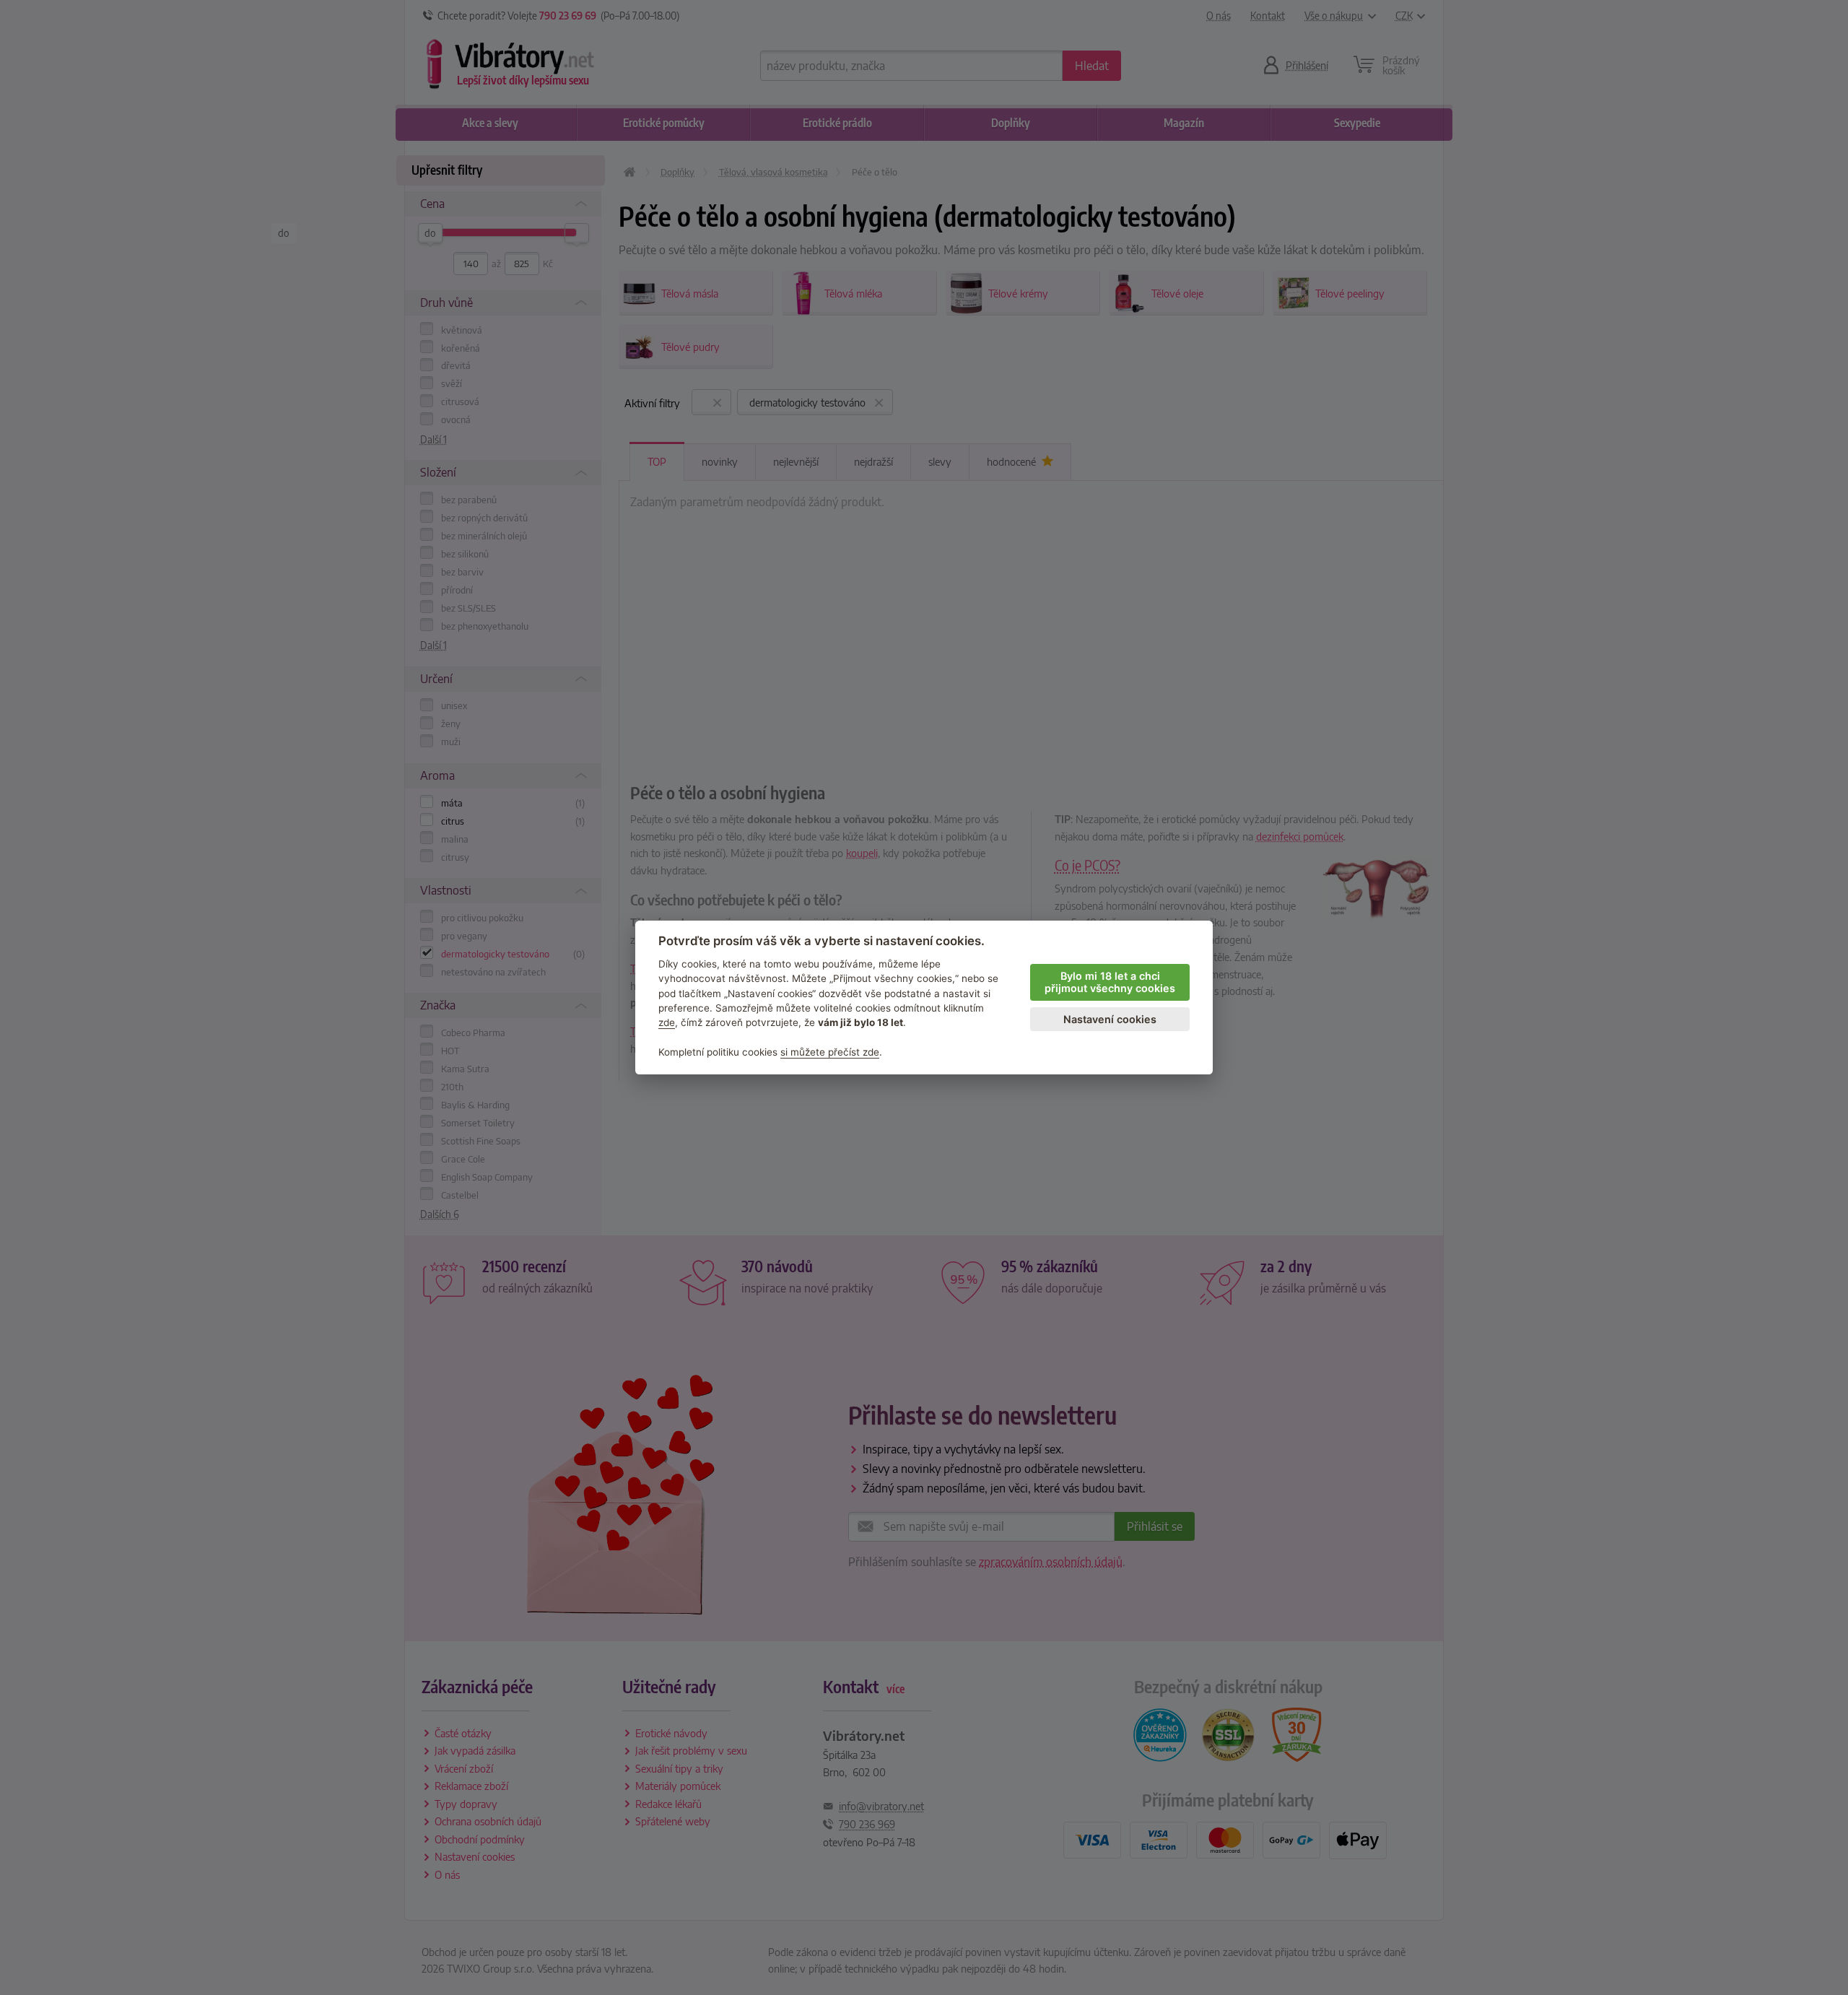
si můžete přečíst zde (830, 1052)
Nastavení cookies (1110, 1019)
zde (667, 1022)
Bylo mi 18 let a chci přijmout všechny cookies (1110, 982)
